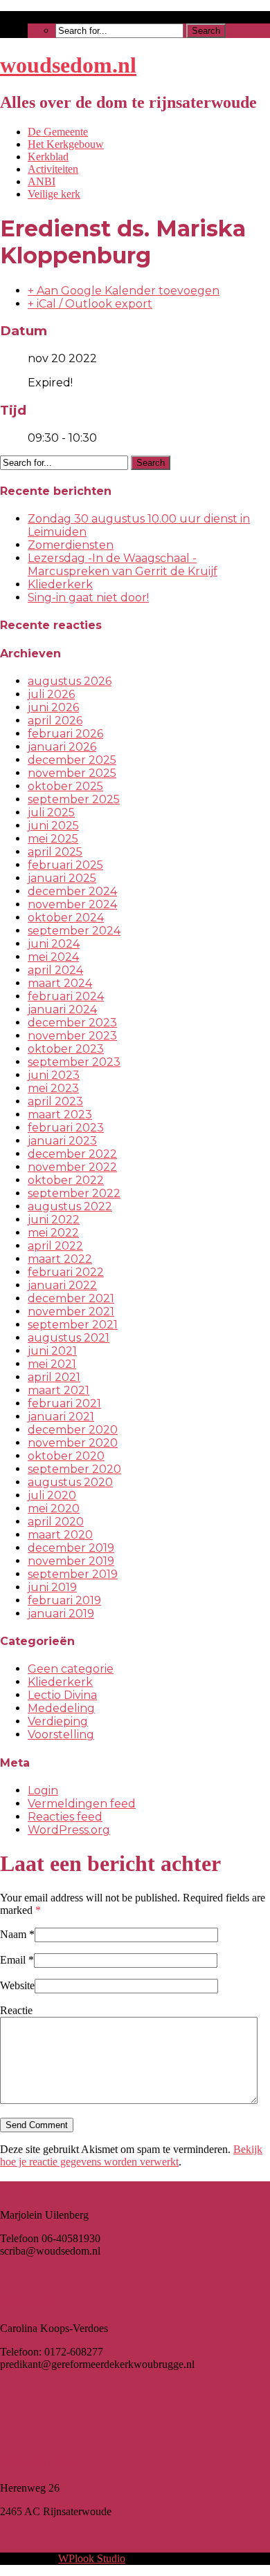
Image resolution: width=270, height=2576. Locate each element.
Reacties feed (65, 1817)
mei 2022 (53, 1233)
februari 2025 (65, 865)
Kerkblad (48, 157)
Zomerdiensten (71, 545)
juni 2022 (54, 1220)
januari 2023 (62, 1141)
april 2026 (55, 721)
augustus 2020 (70, 1482)
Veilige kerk (54, 194)
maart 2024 (60, 983)
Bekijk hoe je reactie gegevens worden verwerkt (131, 2155)
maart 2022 (60, 1259)
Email (13, 1960)
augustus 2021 (69, 1338)
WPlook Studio (92, 2558)
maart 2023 (60, 1115)
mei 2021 (52, 1364)
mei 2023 (53, 1088)
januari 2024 (62, 1009)
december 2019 (71, 1548)
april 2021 (54, 1377)
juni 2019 (52, 1587)
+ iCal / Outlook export (90, 304)
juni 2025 (53, 826)
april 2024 (55, 970)
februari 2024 (66, 996)
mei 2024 (53, 957)
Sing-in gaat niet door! (88, 598)
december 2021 (71, 1298)
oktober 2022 (66, 1180)
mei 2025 (53, 839)
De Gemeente (58, 132)
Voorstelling (61, 1734)
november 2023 (72, 1036)
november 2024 (72, 904)
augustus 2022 (70, 1206)
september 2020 (74, 1469)
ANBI (42, 181)
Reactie (16, 2010)
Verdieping (58, 1721)
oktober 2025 (65, 786)
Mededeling (61, 1708)
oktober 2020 (66, 1456)
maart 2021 (58, 1390)
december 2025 (72, 760)
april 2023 (55, 1101)
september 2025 (74, 799)
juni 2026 (53, 707)
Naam (13, 1934)
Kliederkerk (60, 584)
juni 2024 (54, 944)
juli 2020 (52, 1495)
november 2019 (71, 1561)
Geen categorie (71, 1669)
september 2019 (73, 1574)
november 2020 (73, 1443)
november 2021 (71, 1311)
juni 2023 (54, 1075)
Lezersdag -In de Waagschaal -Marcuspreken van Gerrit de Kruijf (123, 565)
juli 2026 (51, 694)
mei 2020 (54, 1508)
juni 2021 (52, 1351)
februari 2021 (64, 1403)
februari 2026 (65, 734)
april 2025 (55, 852)
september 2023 (74, 1062)
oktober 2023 (66, 1049)
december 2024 (72, 891)
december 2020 (73, 1430)
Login (43, 1790)
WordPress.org (69, 1830)
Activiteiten (53, 169)
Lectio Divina (62, 1695)
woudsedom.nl (68, 65)
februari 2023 (66, 1128)
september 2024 (74, 931)
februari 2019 (64, 1600)
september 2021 (73, 1325)
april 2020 (56, 1522)
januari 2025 (62, 878)
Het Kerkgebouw (66, 144)
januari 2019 (61, 1614)
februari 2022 (66, 1272)
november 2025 (72, 773)
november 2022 (72, 1167)
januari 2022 (62, 1285)
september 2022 (74, 1193)
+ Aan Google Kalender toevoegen (124, 291)
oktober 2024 (66, 918)
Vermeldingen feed (82, 1804)
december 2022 (72, 1154)
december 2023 (72, 1023)
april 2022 (55, 1246)
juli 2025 (51, 812)
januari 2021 (61, 1417)
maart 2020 (60, 1535)
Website (17, 1985)
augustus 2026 (70, 681)
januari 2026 (62, 747)
